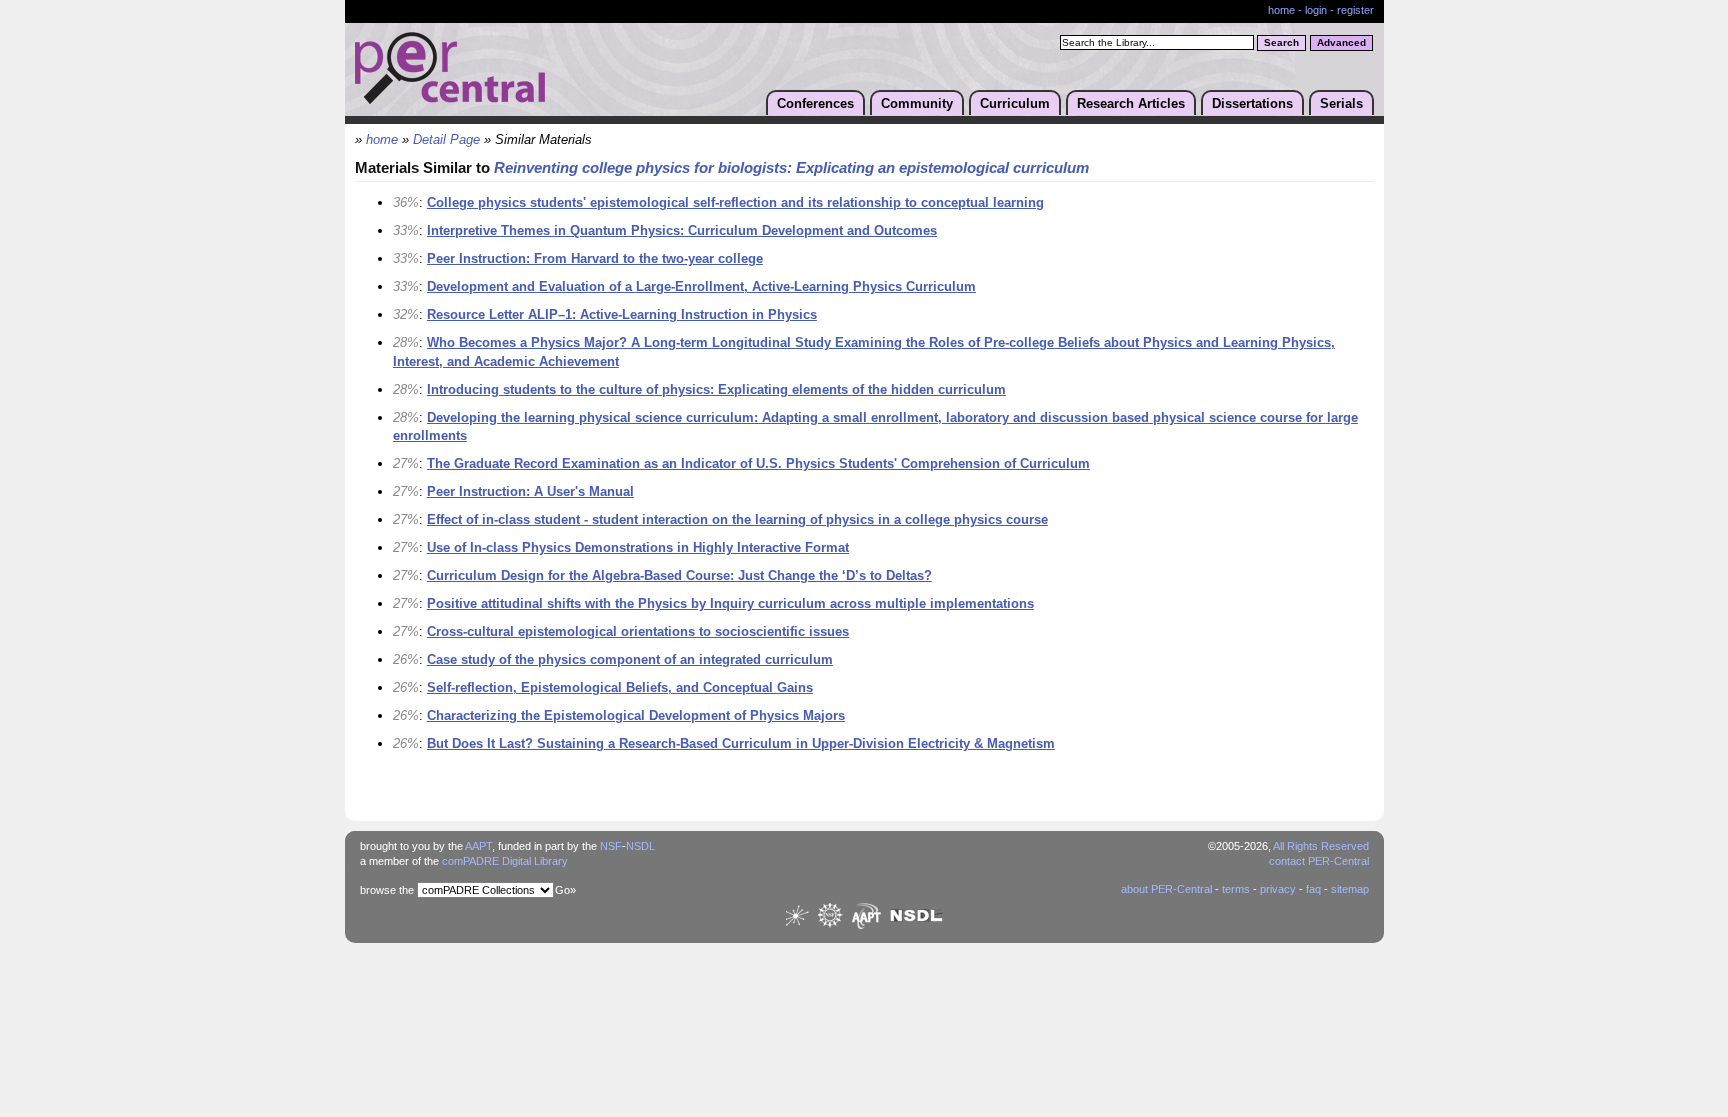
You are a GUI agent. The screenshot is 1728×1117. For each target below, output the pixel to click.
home (1281, 10)
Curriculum (1015, 103)
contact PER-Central (1319, 861)
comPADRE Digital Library (505, 861)
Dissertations (1252, 103)
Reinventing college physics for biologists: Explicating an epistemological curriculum (791, 168)
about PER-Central (1166, 889)
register (1355, 10)
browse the (387, 890)
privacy (1278, 889)
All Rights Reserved (1321, 846)
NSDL (640, 846)
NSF (611, 846)
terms (1236, 889)
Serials (1341, 103)
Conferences (815, 103)
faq (1313, 889)
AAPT (478, 846)
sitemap (1350, 889)
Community (917, 103)
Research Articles (1131, 103)
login (1316, 10)
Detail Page (446, 140)
